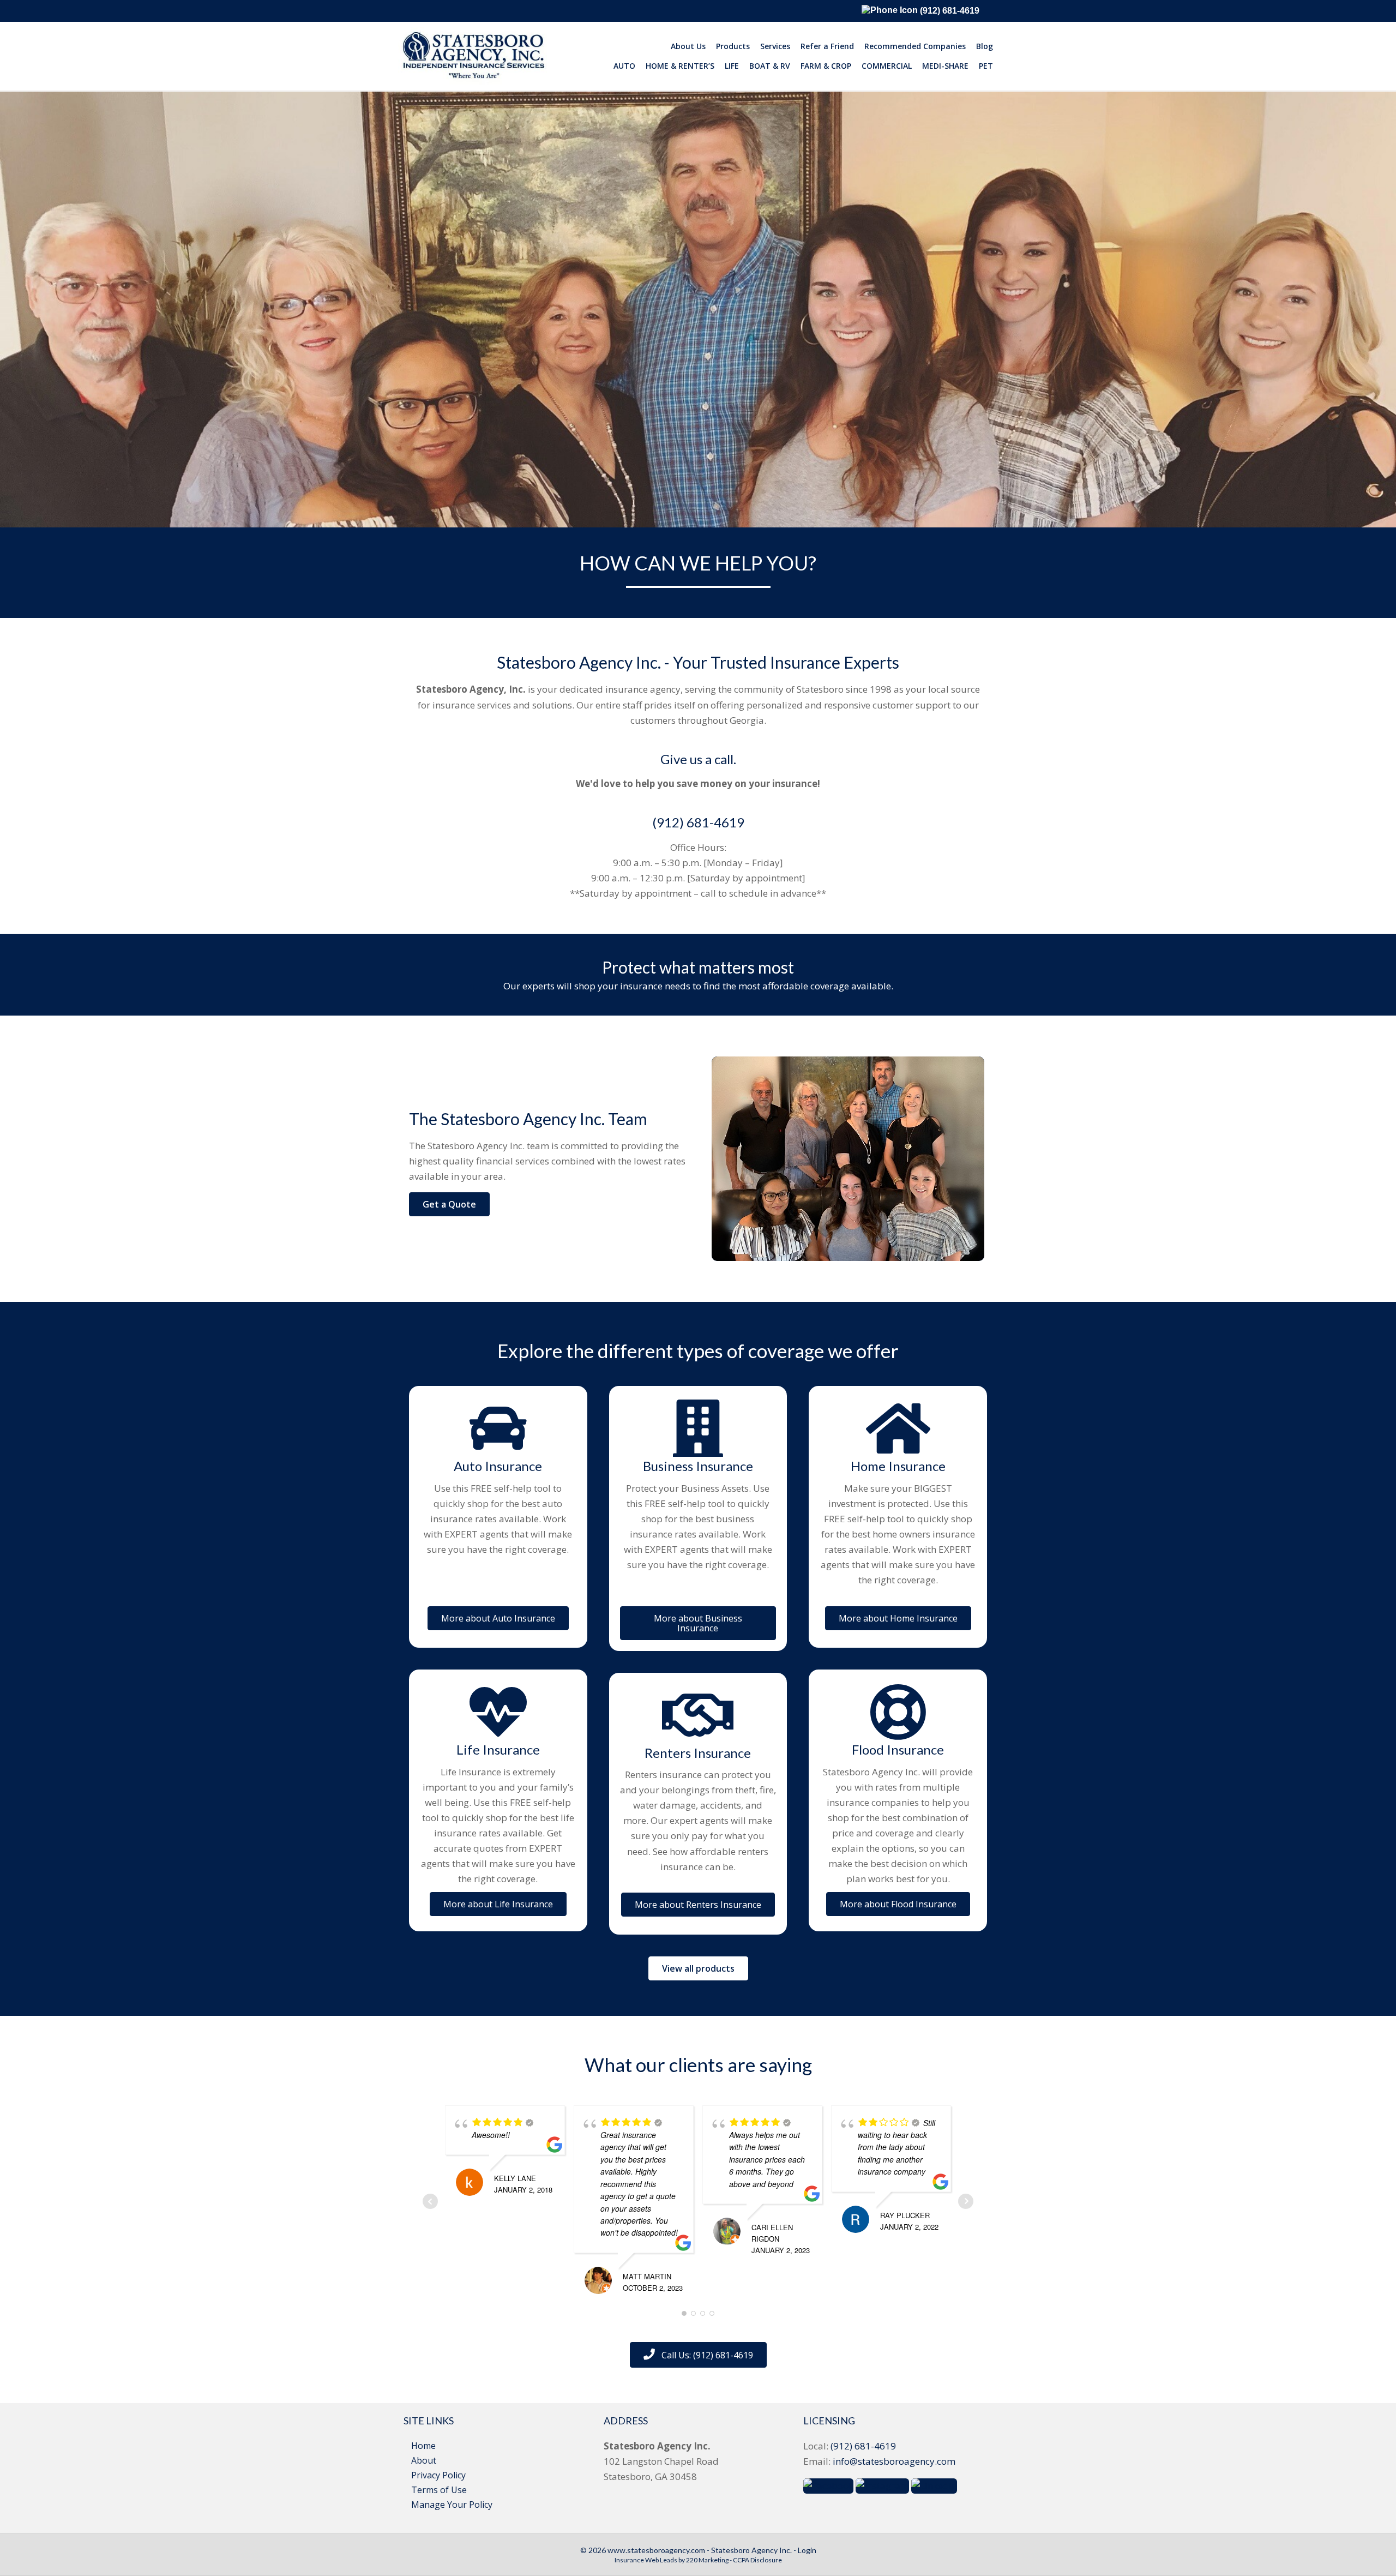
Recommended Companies (915, 46)
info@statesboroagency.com (894, 2461)
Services (775, 46)
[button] (449, 1204)
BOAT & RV (770, 66)
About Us (688, 46)
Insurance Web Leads (646, 2560)
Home (423, 2446)
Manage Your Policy (452, 2505)
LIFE (732, 66)
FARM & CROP (826, 66)
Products (733, 46)
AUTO (624, 66)
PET (986, 66)
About (424, 2460)
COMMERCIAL (887, 66)
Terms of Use (439, 2490)
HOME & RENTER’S (680, 66)
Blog (985, 46)
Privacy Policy (438, 2475)
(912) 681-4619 (949, 11)
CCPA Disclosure (757, 2560)
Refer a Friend (827, 46)
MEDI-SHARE (945, 66)
